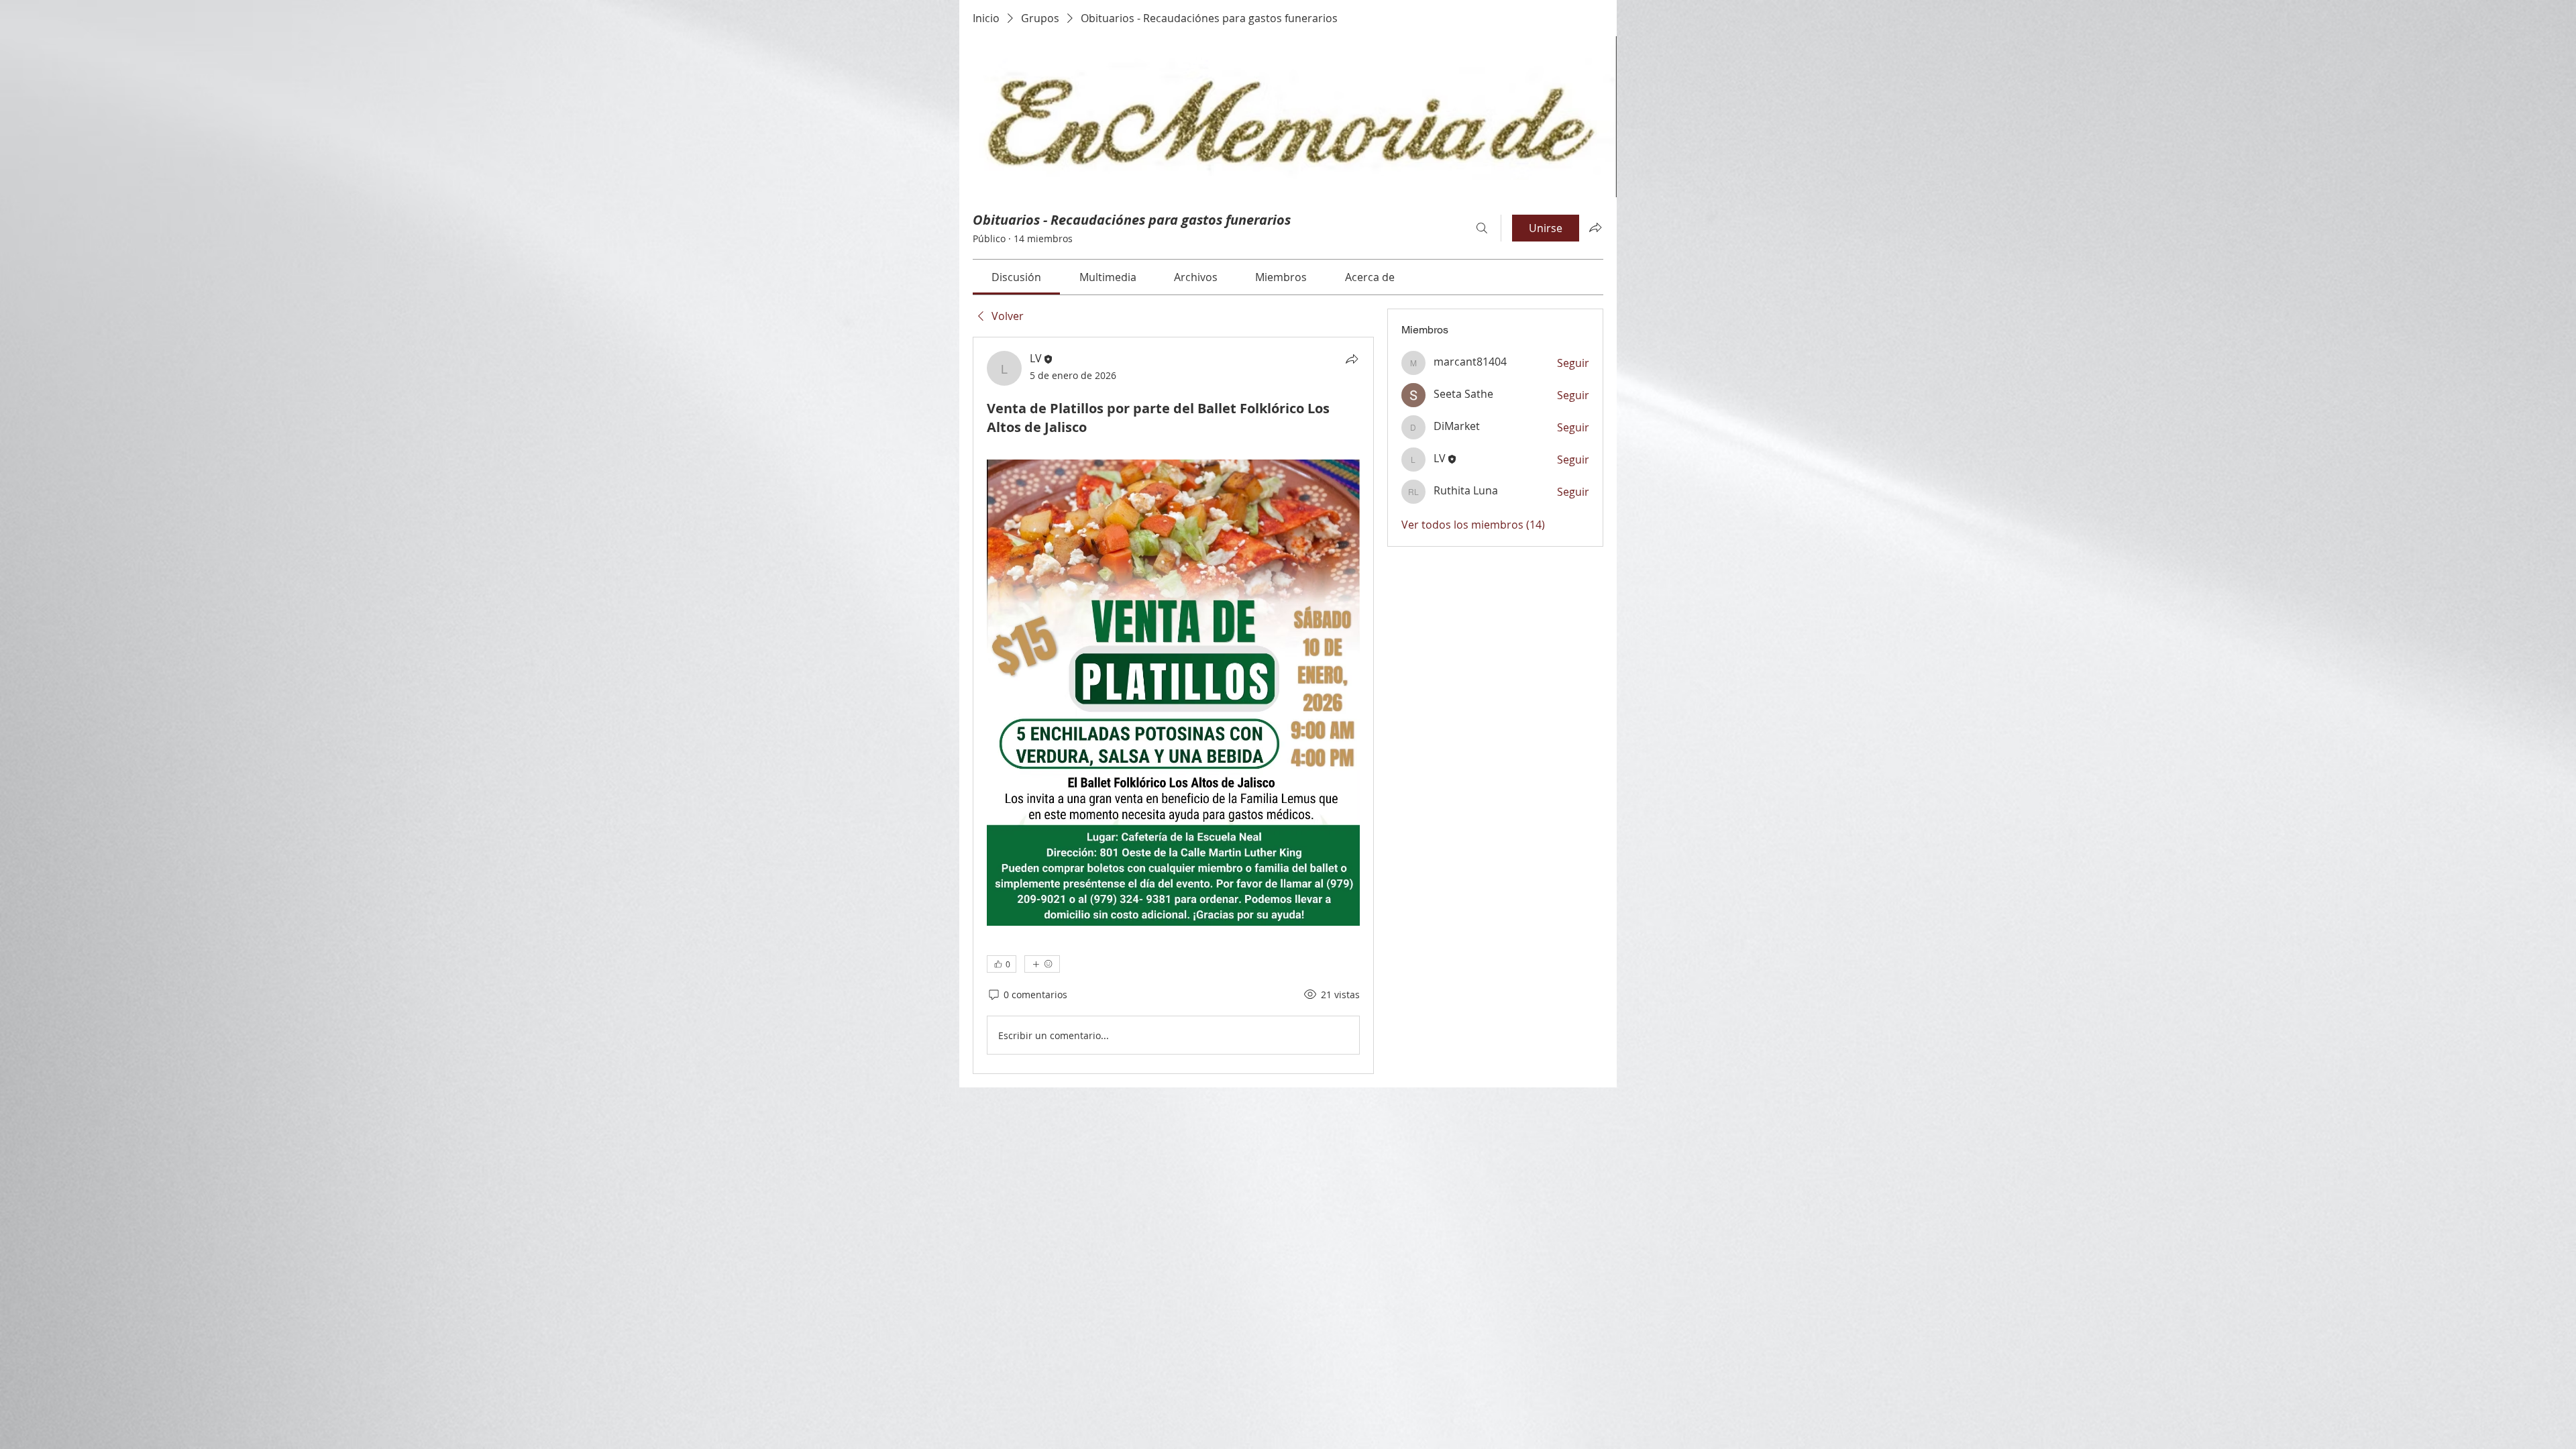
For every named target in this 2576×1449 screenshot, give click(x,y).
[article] (1173, 705)
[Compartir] (1352, 359)
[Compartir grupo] (1595, 227)
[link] (1016, 277)
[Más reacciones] (1042, 964)
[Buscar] (1482, 228)
